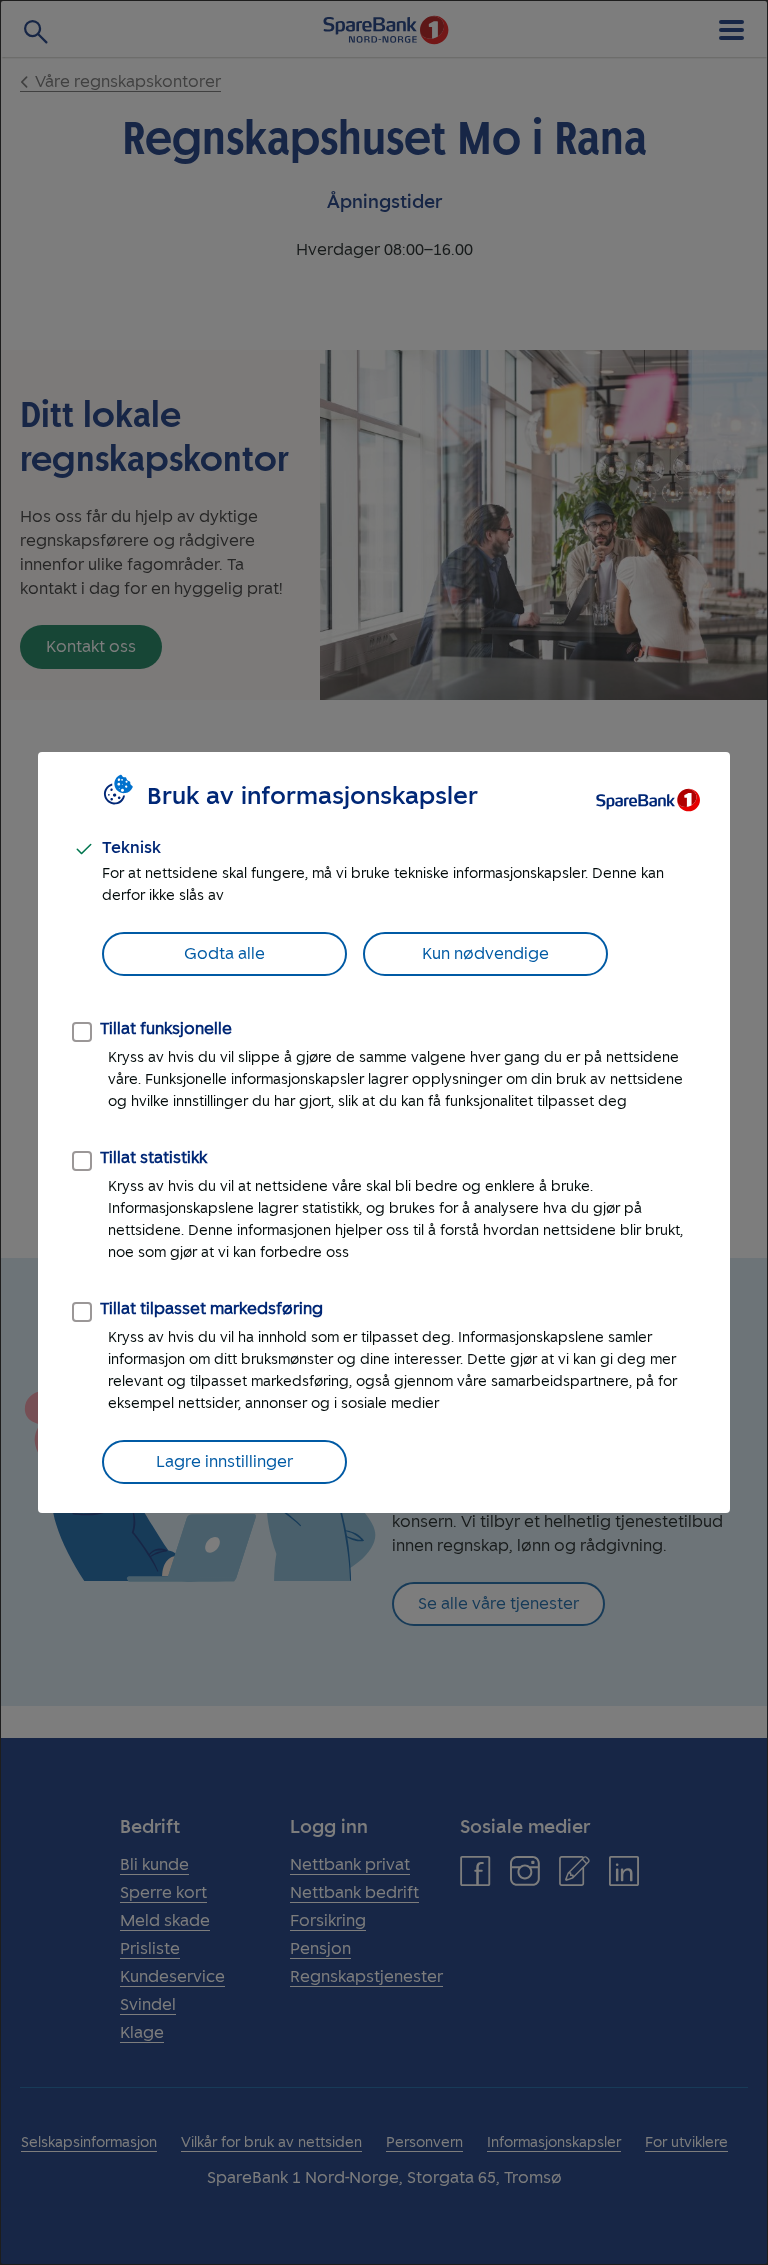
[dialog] (384, 1132)
